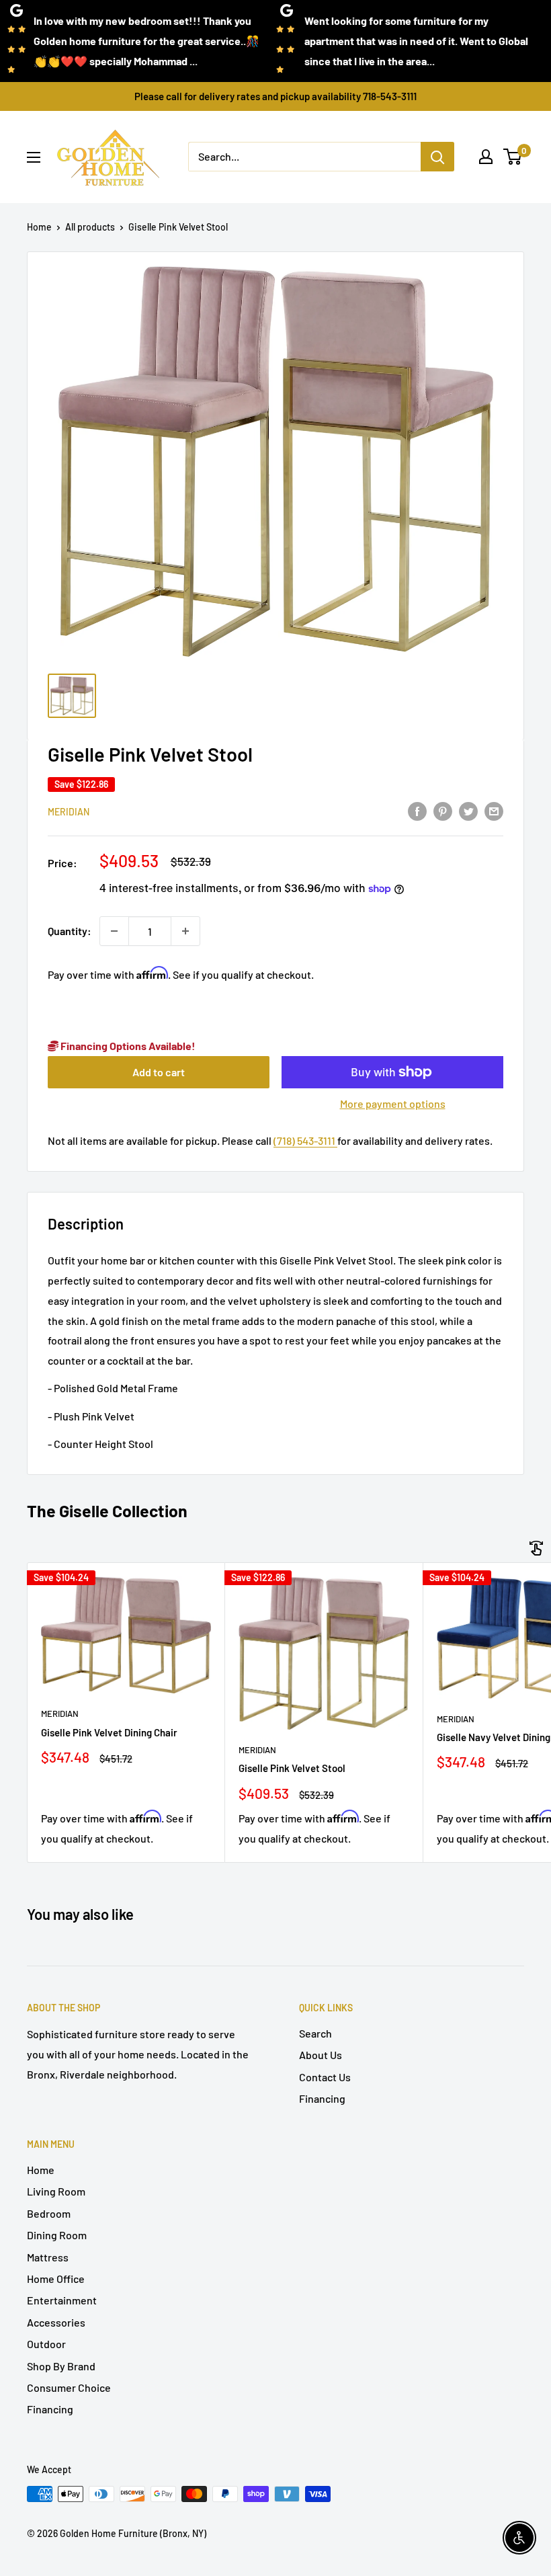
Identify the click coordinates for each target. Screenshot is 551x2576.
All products (90, 227)
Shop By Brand (61, 2366)
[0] (513, 157)
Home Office (56, 2279)
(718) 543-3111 (305, 1140)
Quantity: (70, 931)
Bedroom (49, 2213)
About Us (321, 2055)
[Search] (437, 157)
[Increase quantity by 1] (185, 931)
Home (39, 227)
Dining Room (57, 2235)
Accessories (56, 2322)
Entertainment (62, 2300)
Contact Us (325, 2077)
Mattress (48, 2257)
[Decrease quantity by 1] (114, 931)
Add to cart (159, 1072)
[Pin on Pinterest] (443, 810)
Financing (322, 2098)
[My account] (486, 157)
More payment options (393, 1103)
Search (315, 2033)
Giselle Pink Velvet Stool (292, 1768)
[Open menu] (34, 157)
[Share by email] (494, 810)
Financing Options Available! (127, 1046)
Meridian (69, 812)
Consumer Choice (69, 2387)
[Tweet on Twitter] (468, 810)
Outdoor (46, 2344)
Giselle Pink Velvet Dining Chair (109, 1732)
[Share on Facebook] (417, 810)
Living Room (56, 2191)
